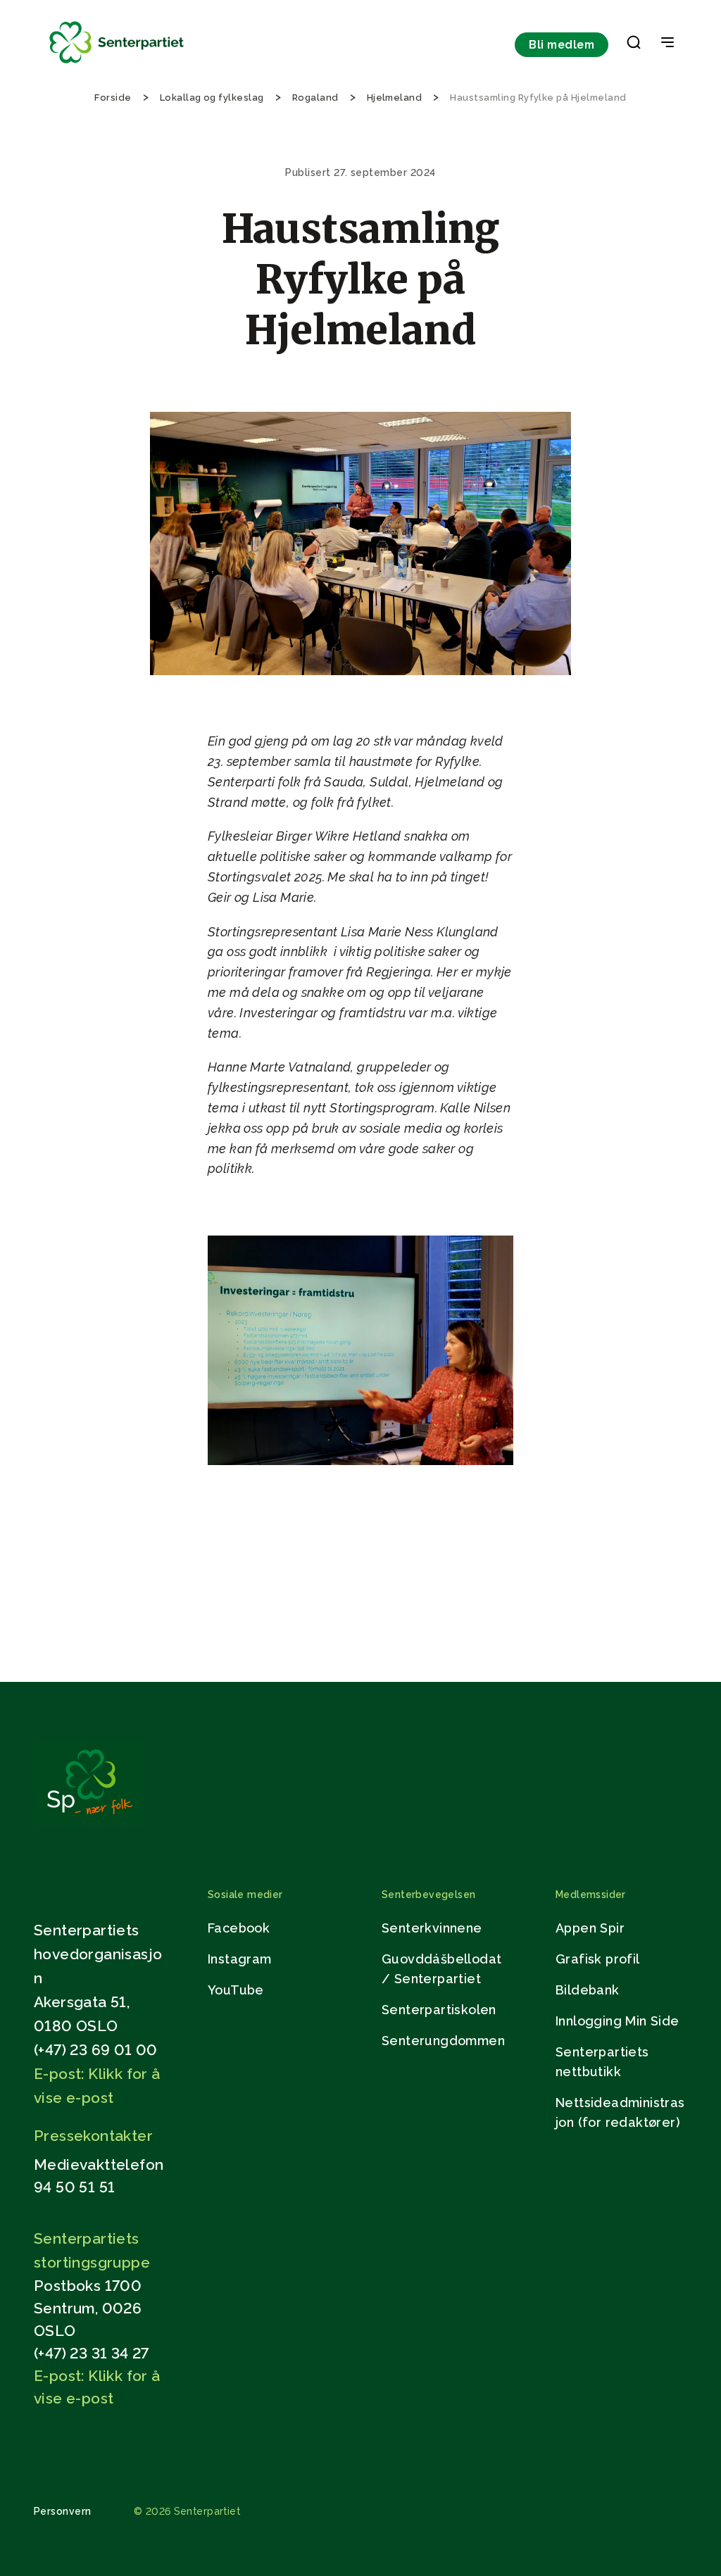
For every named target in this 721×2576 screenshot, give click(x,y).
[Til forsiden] (117, 64)
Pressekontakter (93, 2136)
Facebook (239, 1928)
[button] (634, 45)
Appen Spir (590, 1928)
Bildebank (588, 1990)
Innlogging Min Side (617, 2021)
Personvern (63, 2511)
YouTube (236, 1990)
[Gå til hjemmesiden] (89, 1822)
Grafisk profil (598, 1959)
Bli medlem (562, 45)
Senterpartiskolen (439, 2010)
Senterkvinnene (432, 1928)
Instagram (240, 1959)
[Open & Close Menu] (667, 44)
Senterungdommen (443, 2041)
